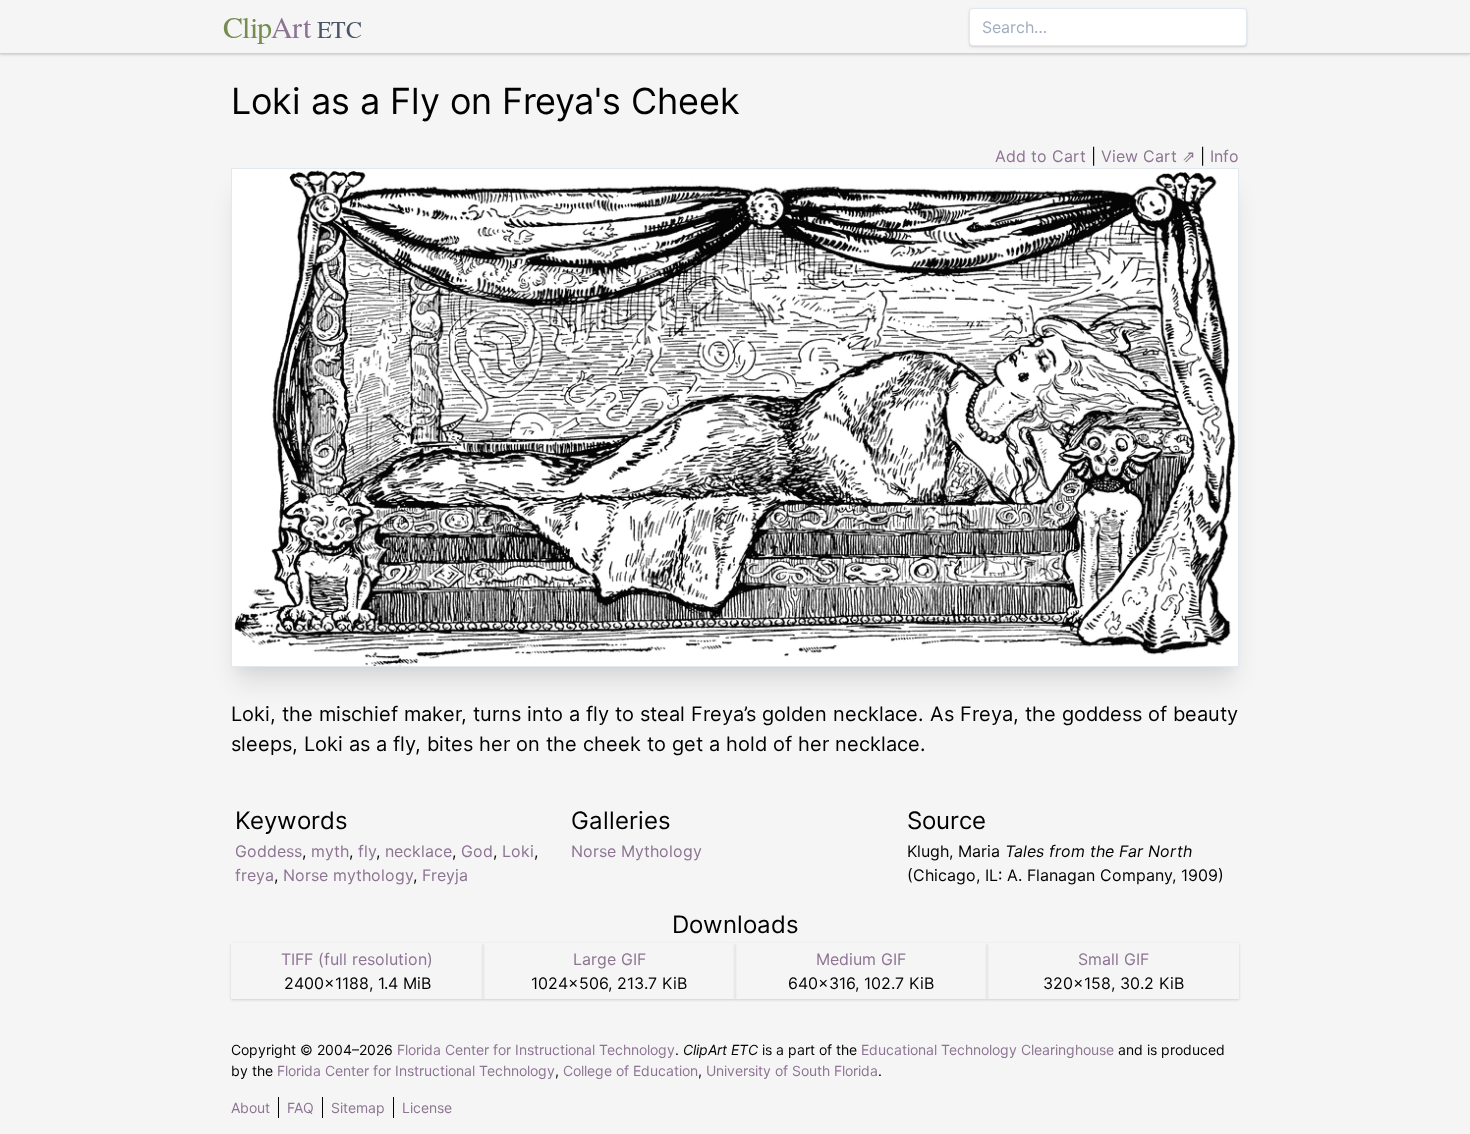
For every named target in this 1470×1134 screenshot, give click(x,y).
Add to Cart (1040, 156)
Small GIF (1113, 959)
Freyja (445, 875)
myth (330, 851)
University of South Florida (792, 1070)
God (477, 851)
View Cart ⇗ (1148, 156)
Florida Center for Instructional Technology (536, 1049)
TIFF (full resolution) (357, 959)
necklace (418, 851)
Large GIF (609, 959)
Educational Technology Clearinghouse (987, 1049)
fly (367, 851)
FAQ (300, 1107)
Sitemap (358, 1107)
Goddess (268, 851)
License (427, 1107)
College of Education (630, 1070)
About (250, 1107)
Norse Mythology (636, 851)
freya (254, 875)
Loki (518, 851)
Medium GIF (861, 959)
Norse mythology (348, 875)
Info (1224, 156)
